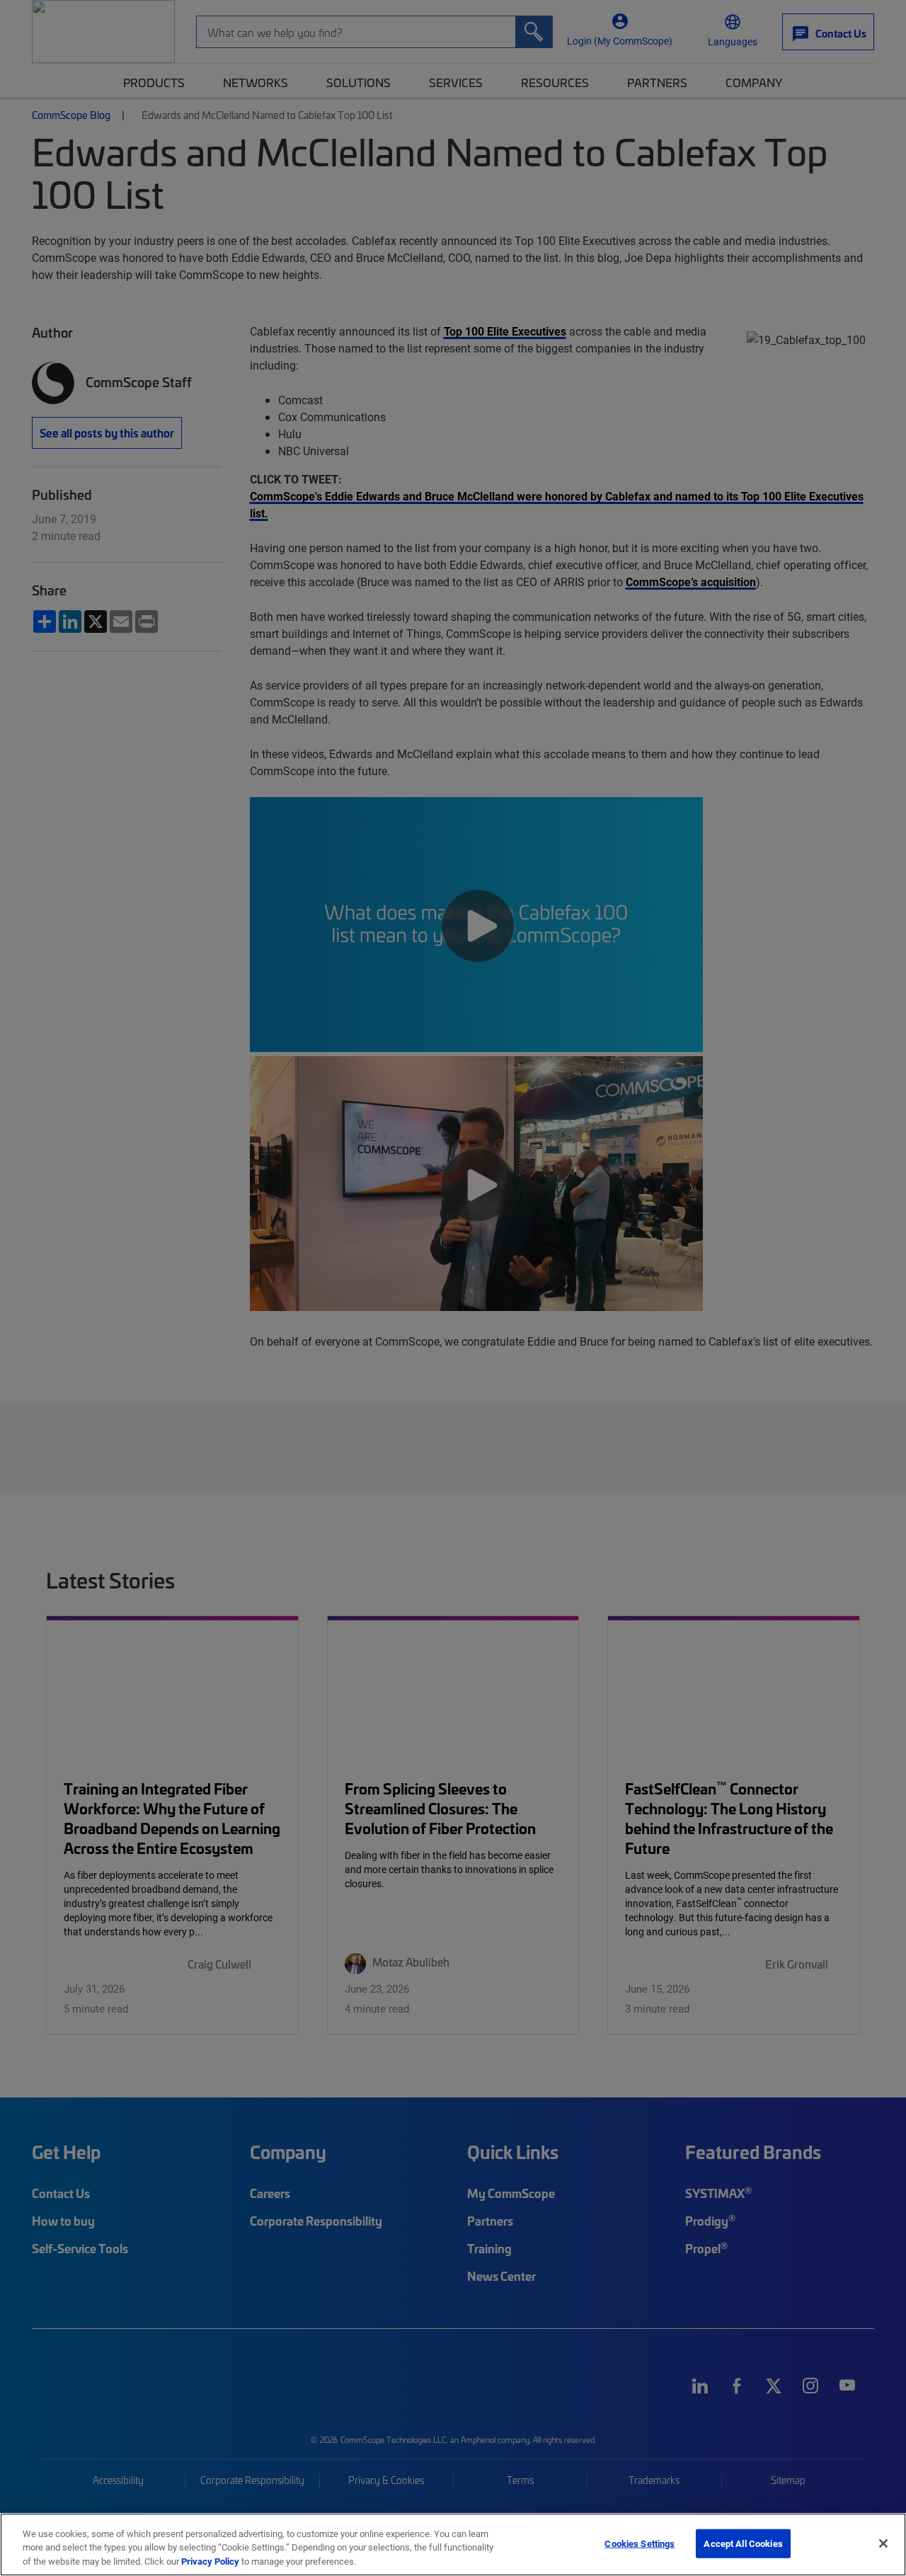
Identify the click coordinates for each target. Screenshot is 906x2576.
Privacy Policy (210, 2561)
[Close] (883, 2543)
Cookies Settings (640, 2543)
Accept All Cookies (743, 2543)
